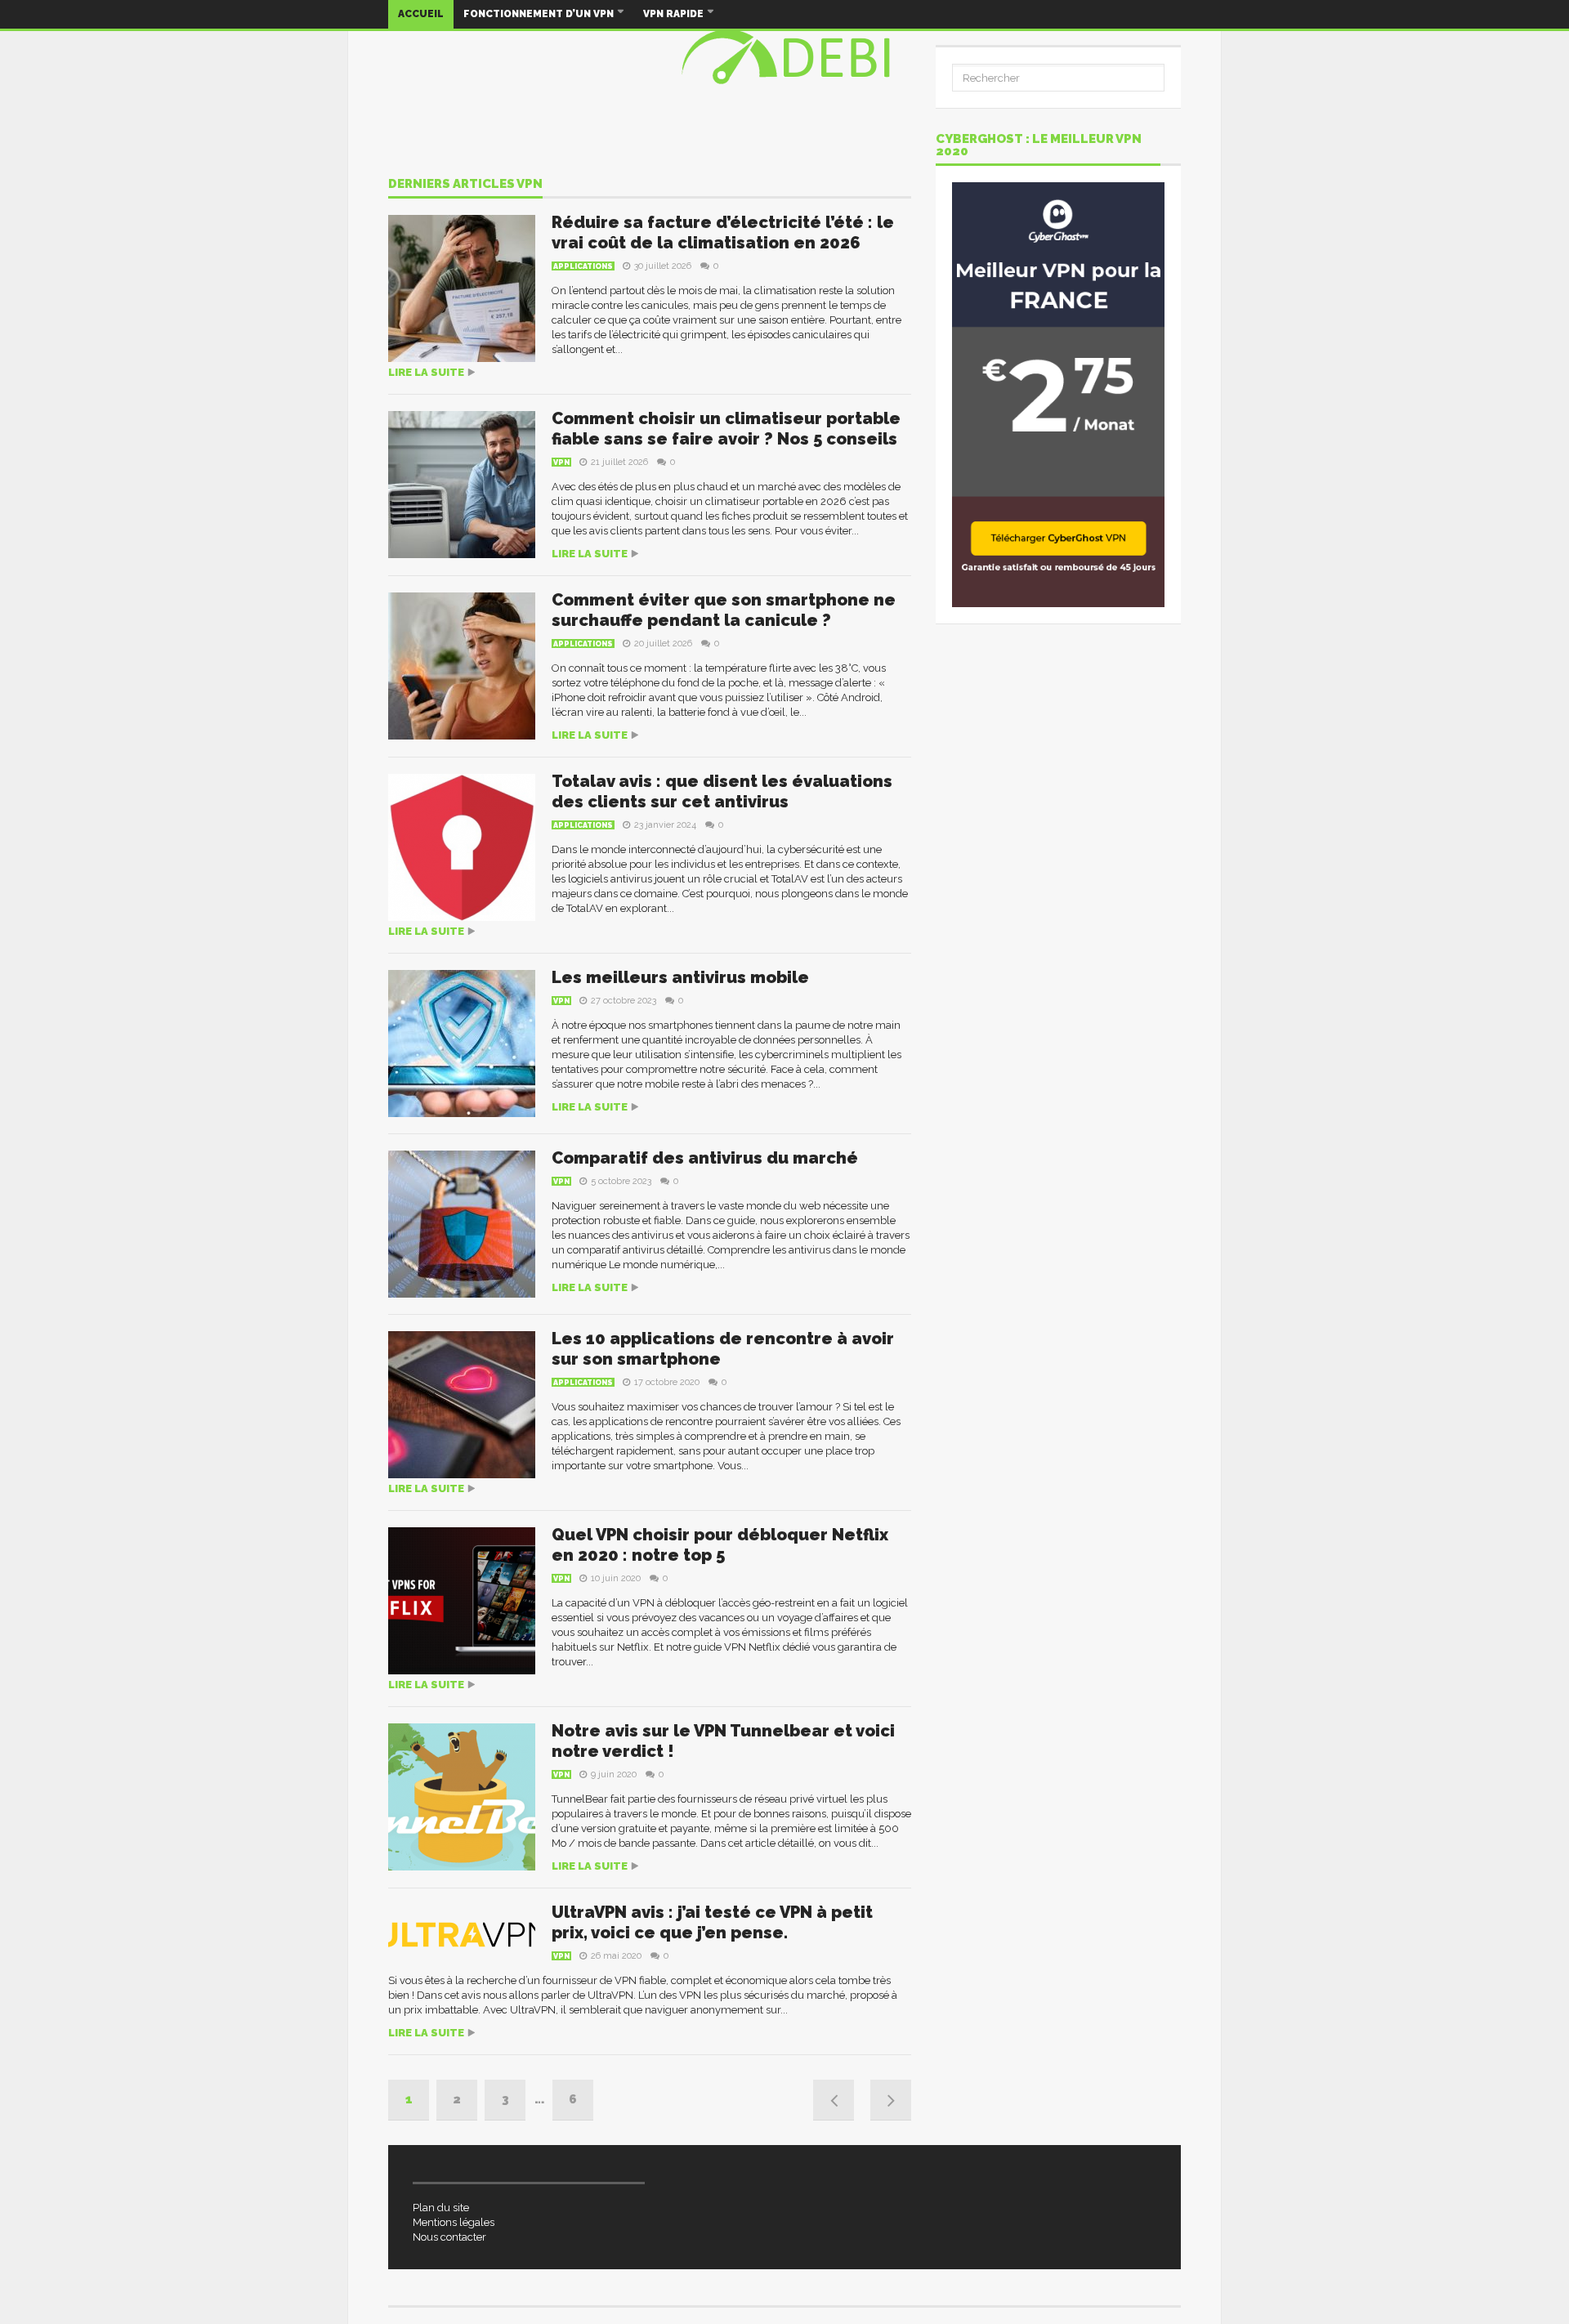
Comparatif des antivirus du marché (705, 1158)
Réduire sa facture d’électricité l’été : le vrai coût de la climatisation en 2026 (723, 232)
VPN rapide (675, 14)
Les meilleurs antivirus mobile (680, 977)
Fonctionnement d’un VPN (540, 14)
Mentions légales (454, 2222)
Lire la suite (426, 372)
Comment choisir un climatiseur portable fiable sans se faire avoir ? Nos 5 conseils (726, 429)
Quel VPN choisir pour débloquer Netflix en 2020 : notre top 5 (720, 1545)
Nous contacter (449, 2237)
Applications (583, 266)
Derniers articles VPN (465, 185)
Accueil (421, 14)
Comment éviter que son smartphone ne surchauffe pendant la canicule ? (724, 610)
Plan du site (441, 2208)
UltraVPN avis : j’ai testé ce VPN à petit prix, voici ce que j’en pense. (712, 1922)
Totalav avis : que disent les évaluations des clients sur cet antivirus (722, 791)
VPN (561, 463)
